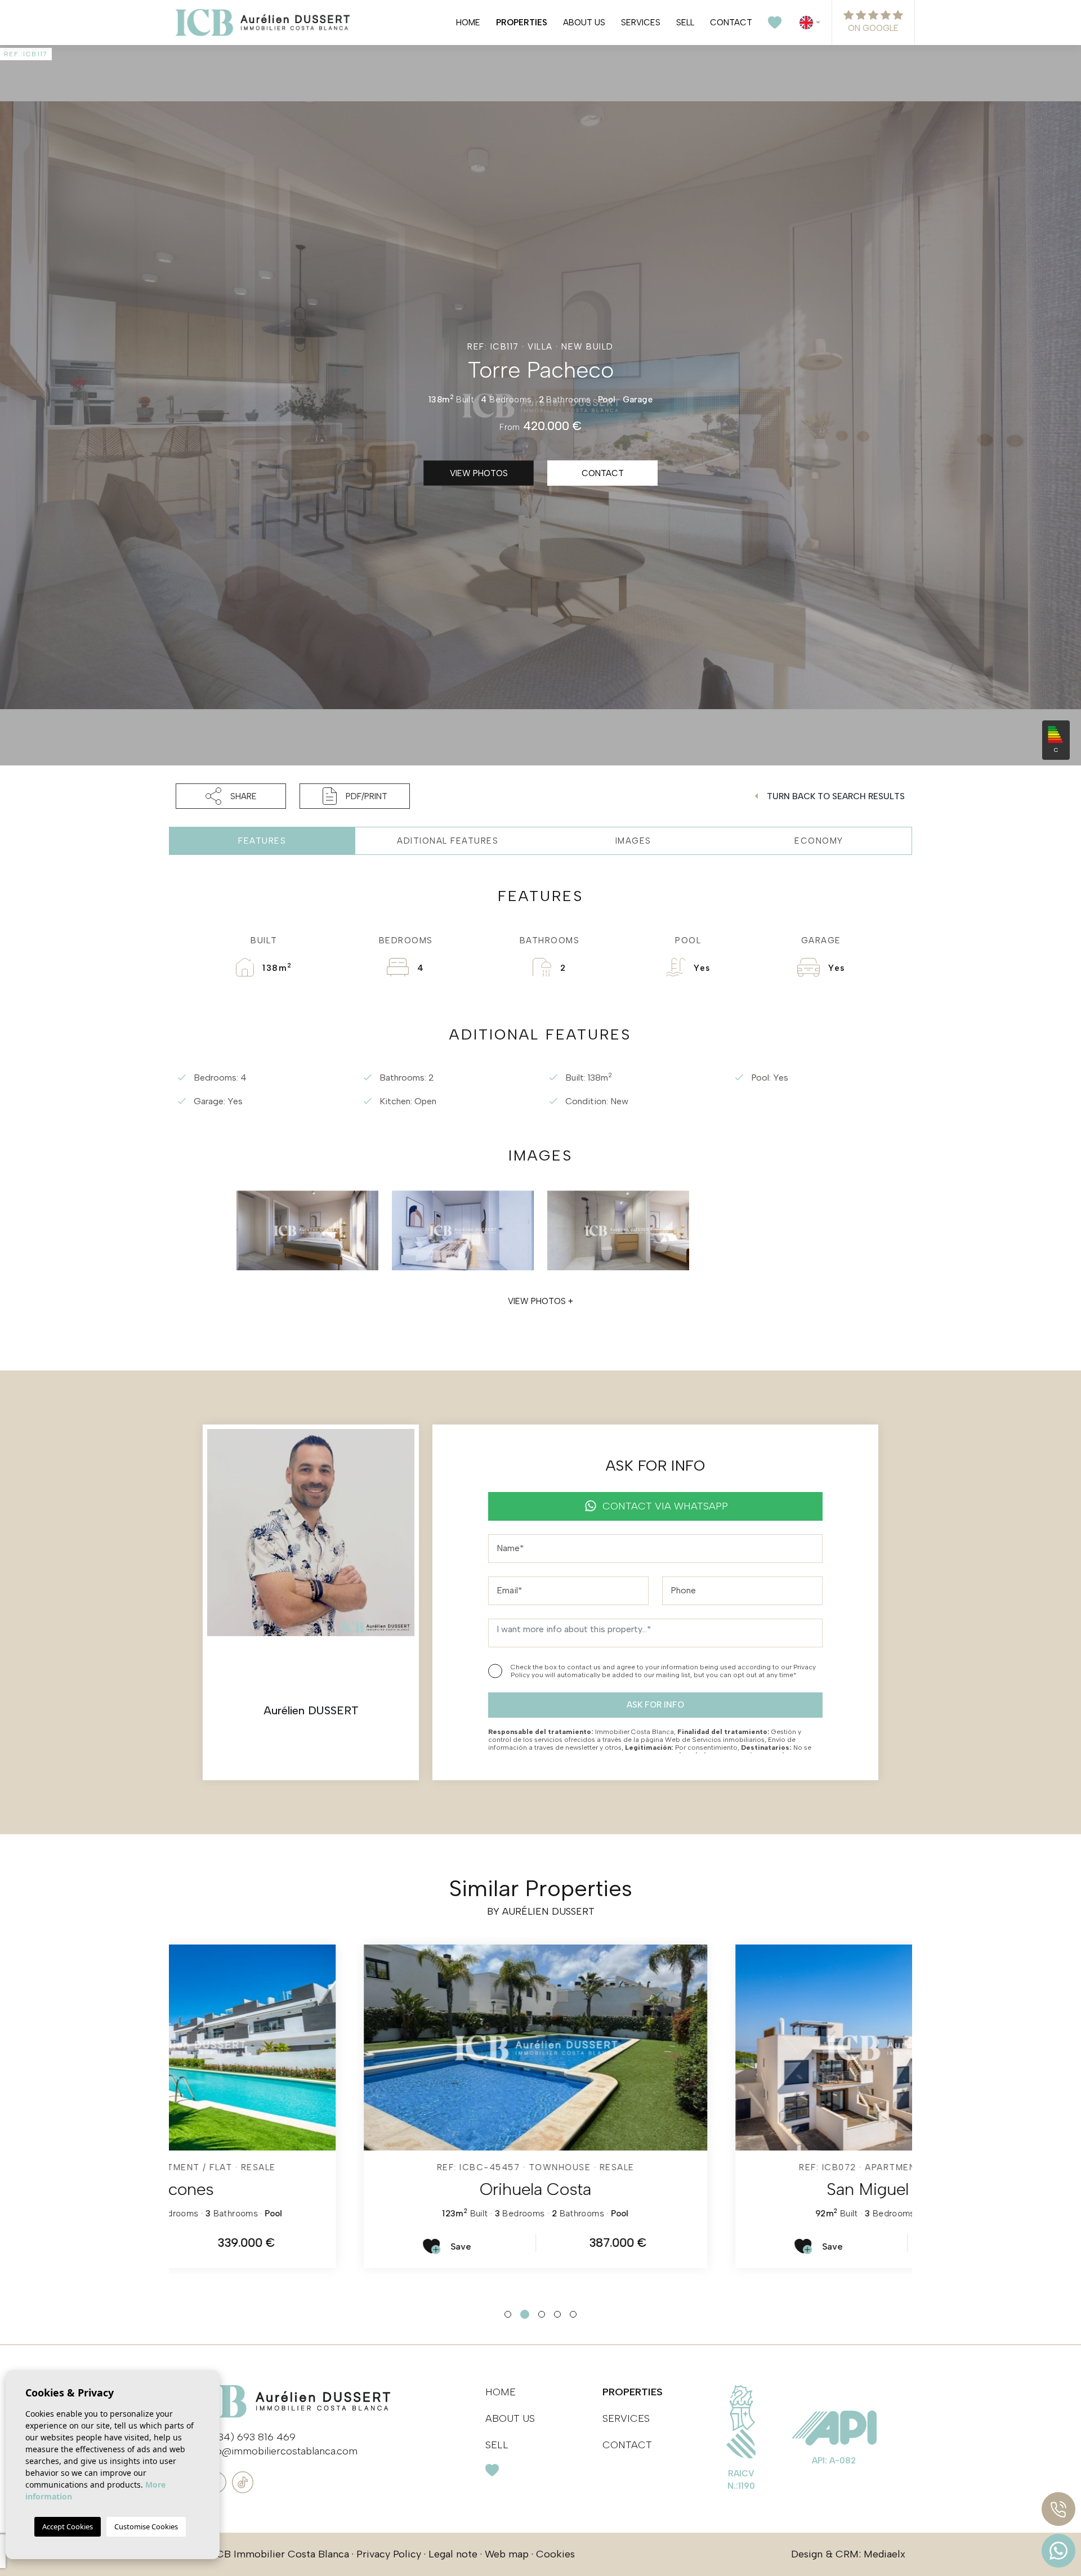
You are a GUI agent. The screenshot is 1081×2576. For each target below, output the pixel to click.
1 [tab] (508, 2314)
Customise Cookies (146, 2526)
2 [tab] (525, 2314)
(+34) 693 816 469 (252, 2437)
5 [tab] (573, 2314)
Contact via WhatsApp (665, 1506)
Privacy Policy (389, 2554)
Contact (731, 23)
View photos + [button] (540, 1301)
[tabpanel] (355, 2106)
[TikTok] (243, 2481)
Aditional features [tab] (448, 841)
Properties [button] (522, 23)
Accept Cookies (68, 2526)
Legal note (453, 2554)
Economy (819, 841)
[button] (231, 796)
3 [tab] (542, 2314)
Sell (685, 23)
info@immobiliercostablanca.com (281, 2451)
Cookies (555, 2554)
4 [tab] (557, 2314)
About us (584, 23)
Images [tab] (633, 841)
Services (641, 23)
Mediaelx (885, 2554)
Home (468, 23)
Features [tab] (262, 841)
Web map (507, 2554)
